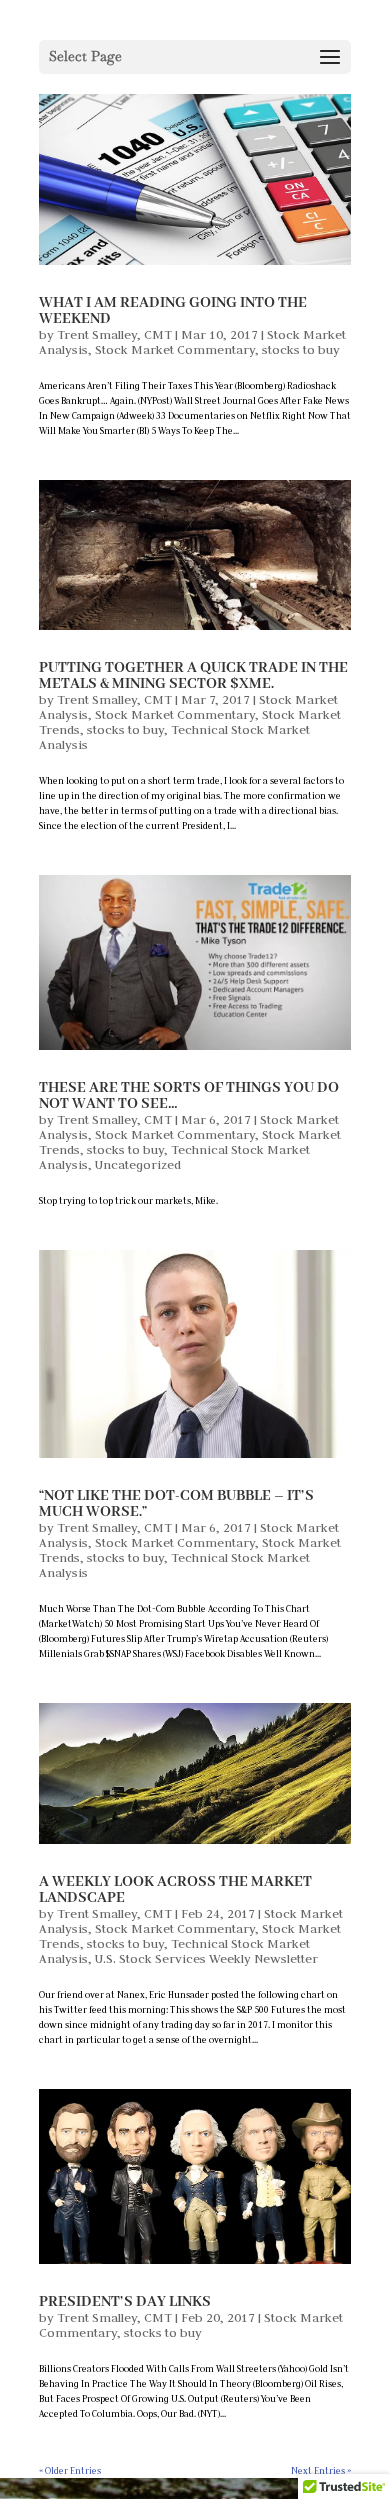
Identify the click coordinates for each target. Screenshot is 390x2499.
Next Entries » (321, 2470)
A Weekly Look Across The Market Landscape (175, 1890)
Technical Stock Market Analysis (174, 736)
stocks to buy (301, 349)
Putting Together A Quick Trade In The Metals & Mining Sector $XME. (193, 676)
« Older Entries (70, 2470)
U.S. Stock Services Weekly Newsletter (206, 1958)
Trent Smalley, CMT (114, 334)
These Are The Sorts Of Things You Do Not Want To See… (189, 1096)
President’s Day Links (125, 2302)
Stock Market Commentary (175, 349)
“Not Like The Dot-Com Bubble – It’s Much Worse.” (176, 1504)
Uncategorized (138, 1164)
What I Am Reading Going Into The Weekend (173, 311)
